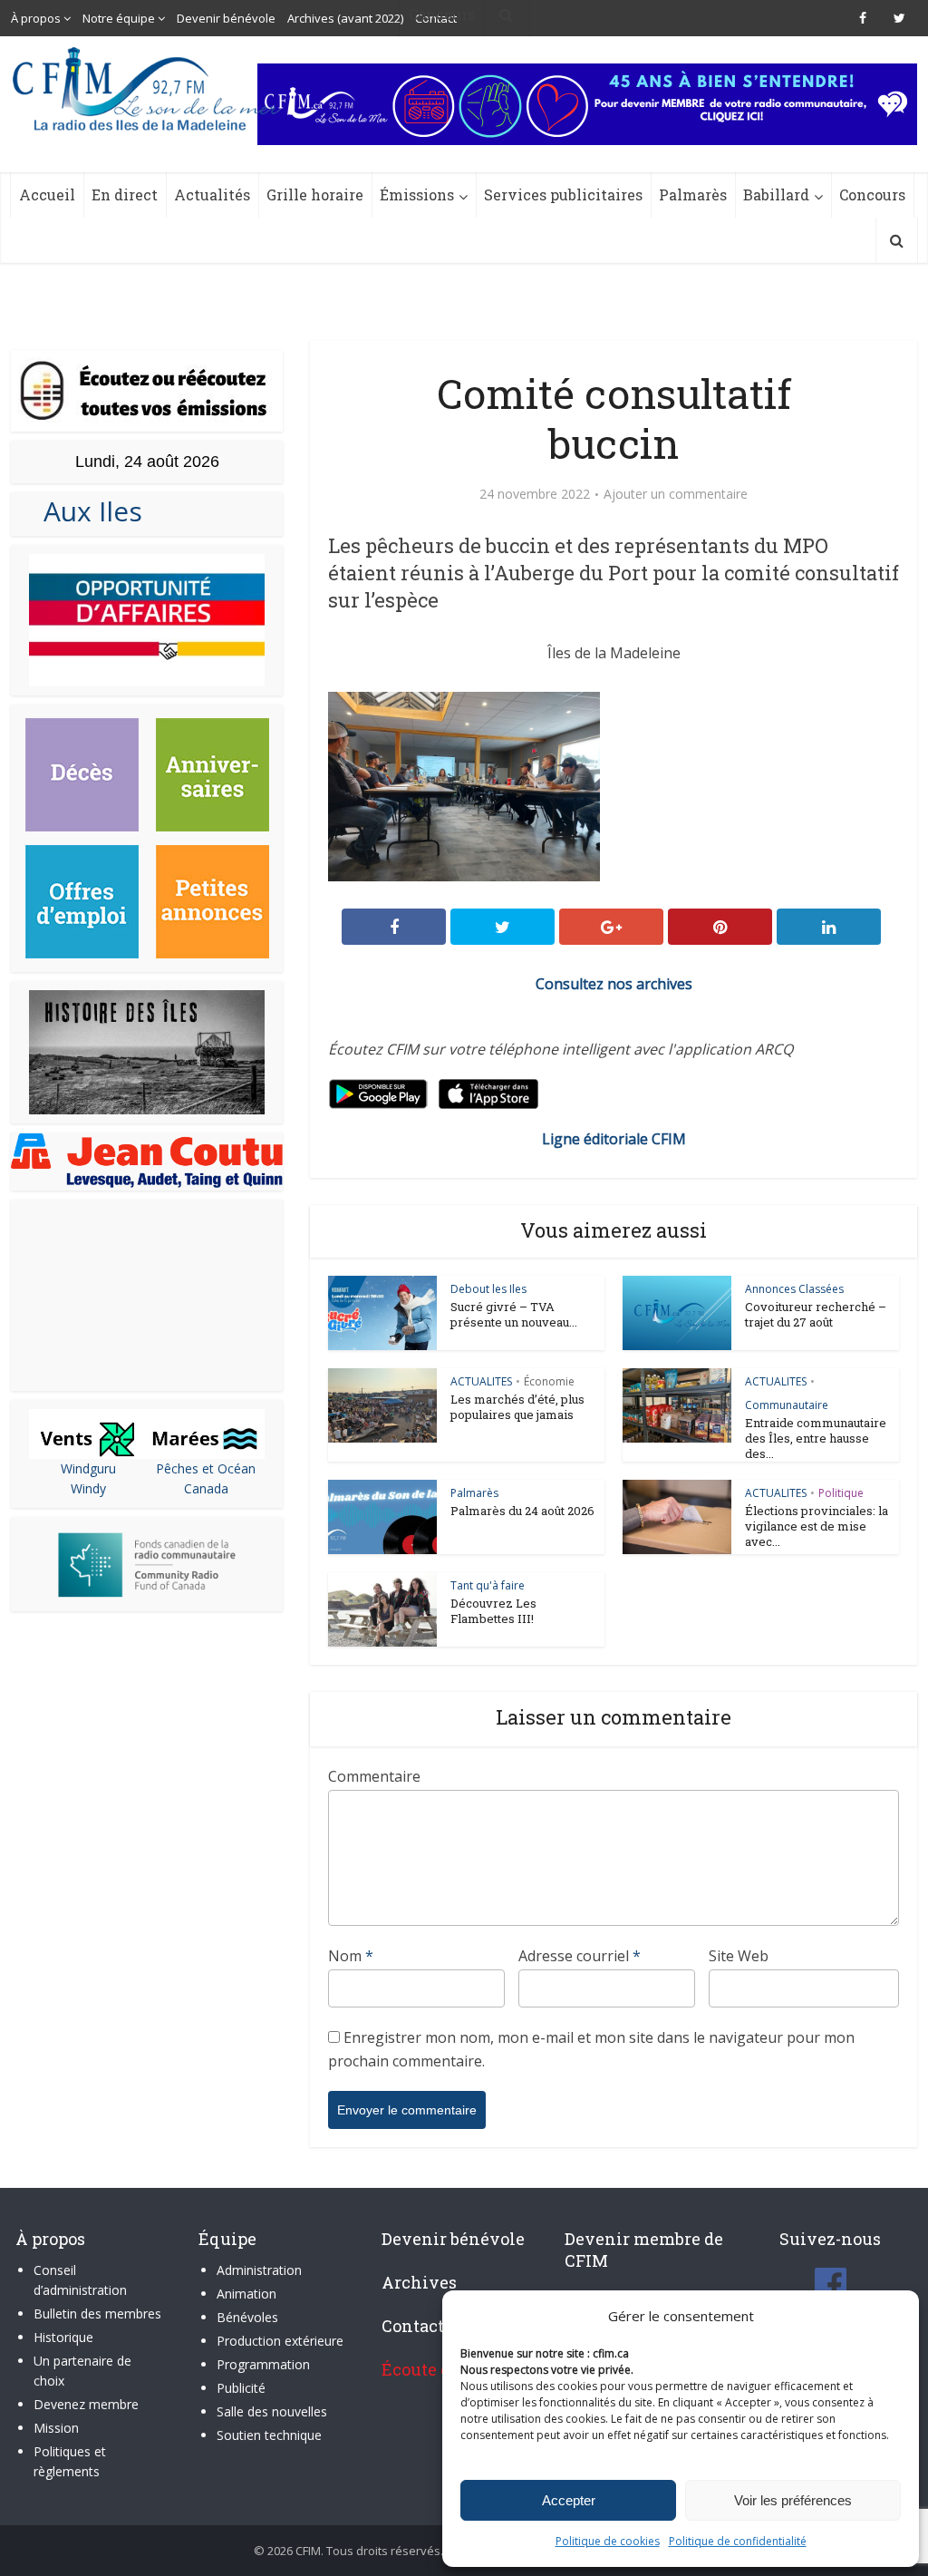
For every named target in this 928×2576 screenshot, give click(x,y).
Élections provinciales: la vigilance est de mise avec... (817, 1526)
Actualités (212, 194)
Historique (63, 2337)
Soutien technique (269, 2435)
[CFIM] (149, 89)
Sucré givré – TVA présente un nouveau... (514, 1314)
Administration (259, 2270)
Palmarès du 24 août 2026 (522, 1511)
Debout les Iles (488, 1289)
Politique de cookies (608, 2541)
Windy (88, 1488)
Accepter (569, 2500)
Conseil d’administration (80, 2280)
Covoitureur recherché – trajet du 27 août (816, 1314)
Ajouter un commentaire (676, 494)
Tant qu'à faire (488, 1585)
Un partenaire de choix (82, 2371)
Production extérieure (280, 2341)
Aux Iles (86, 511)
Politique (841, 1493)
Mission (56, 2428)
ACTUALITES (481, 1381)
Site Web (739, 1956)
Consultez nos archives (614, 984)
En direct (125, 194)
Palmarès (693, 194)
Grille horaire (315, 194)
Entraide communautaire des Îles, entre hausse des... (816, 1438)
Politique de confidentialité (738, 2541)
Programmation (263, 2364)
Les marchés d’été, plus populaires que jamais (517, 1407)
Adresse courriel (580, 1956)
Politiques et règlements (70, 2461)
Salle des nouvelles (272, 2411)
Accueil (47, 194)
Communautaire (787, 1405)
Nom (351, 1956)
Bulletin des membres (97, 2314)
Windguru (88, 1468)
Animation (246, 2294)
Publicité (241, 2388)
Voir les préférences (793, 2500)
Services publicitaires (563, 194)
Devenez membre (86, 2404)
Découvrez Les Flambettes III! (493, 1611)
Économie (549, 1381)
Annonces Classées (794, 1289)
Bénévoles (247, 2317)
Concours (872, 194)
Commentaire (374, 1776)
